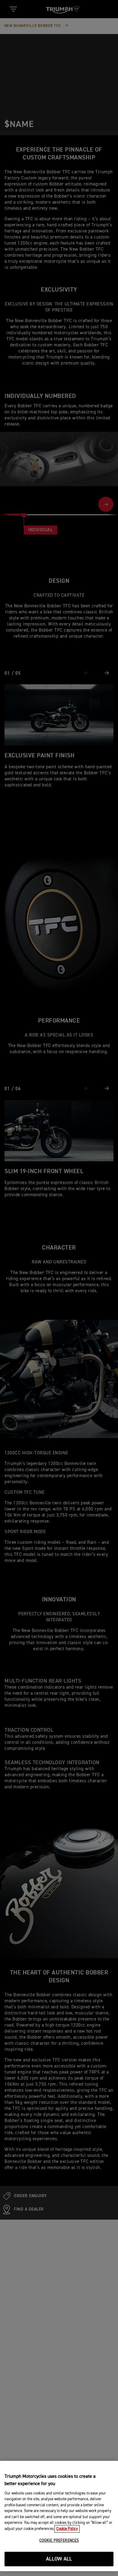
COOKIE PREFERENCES (59, 2541)
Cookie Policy (67, 2529)
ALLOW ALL (59, 2559)
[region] (59, 2516)
